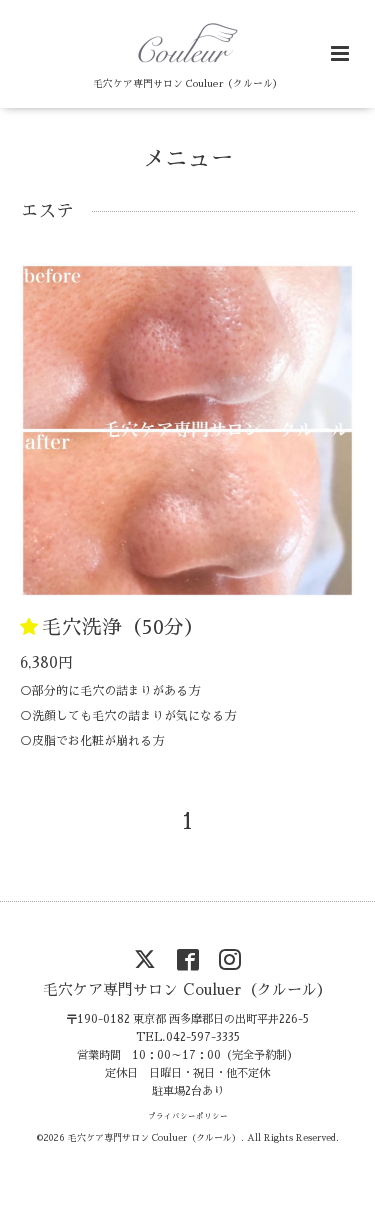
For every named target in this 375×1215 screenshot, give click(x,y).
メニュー (188, 158)
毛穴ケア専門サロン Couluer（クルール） (187, 988)
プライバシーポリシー (188, 1116)
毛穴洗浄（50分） (123, 627)
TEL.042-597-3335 (188, 1037)
